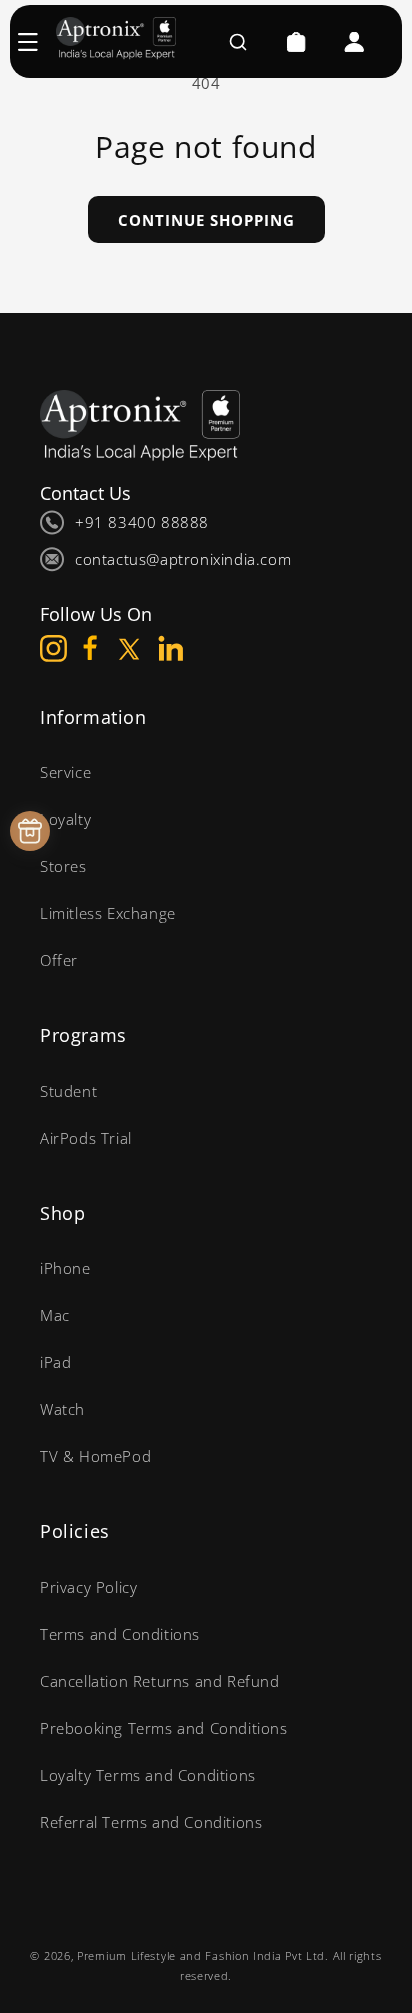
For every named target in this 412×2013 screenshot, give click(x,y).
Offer (59, 960)
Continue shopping (206, 220)
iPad (55, 1362)
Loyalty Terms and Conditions (148, 1775)
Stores (63, 866)
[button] (38, 42)
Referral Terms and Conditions (151, 1822)
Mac (55, 1315)
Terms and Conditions (120, 1634)
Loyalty (65, 819)
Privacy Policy (88, 1587)
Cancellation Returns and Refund (160, 1681)
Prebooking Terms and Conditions (164, 1728)
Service (65, 772)
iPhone (65, 1268)
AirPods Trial (86, 1138)
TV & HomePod (95, 1456)
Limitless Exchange (108, 913)
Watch (62, 1409)
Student (68, 1091)
